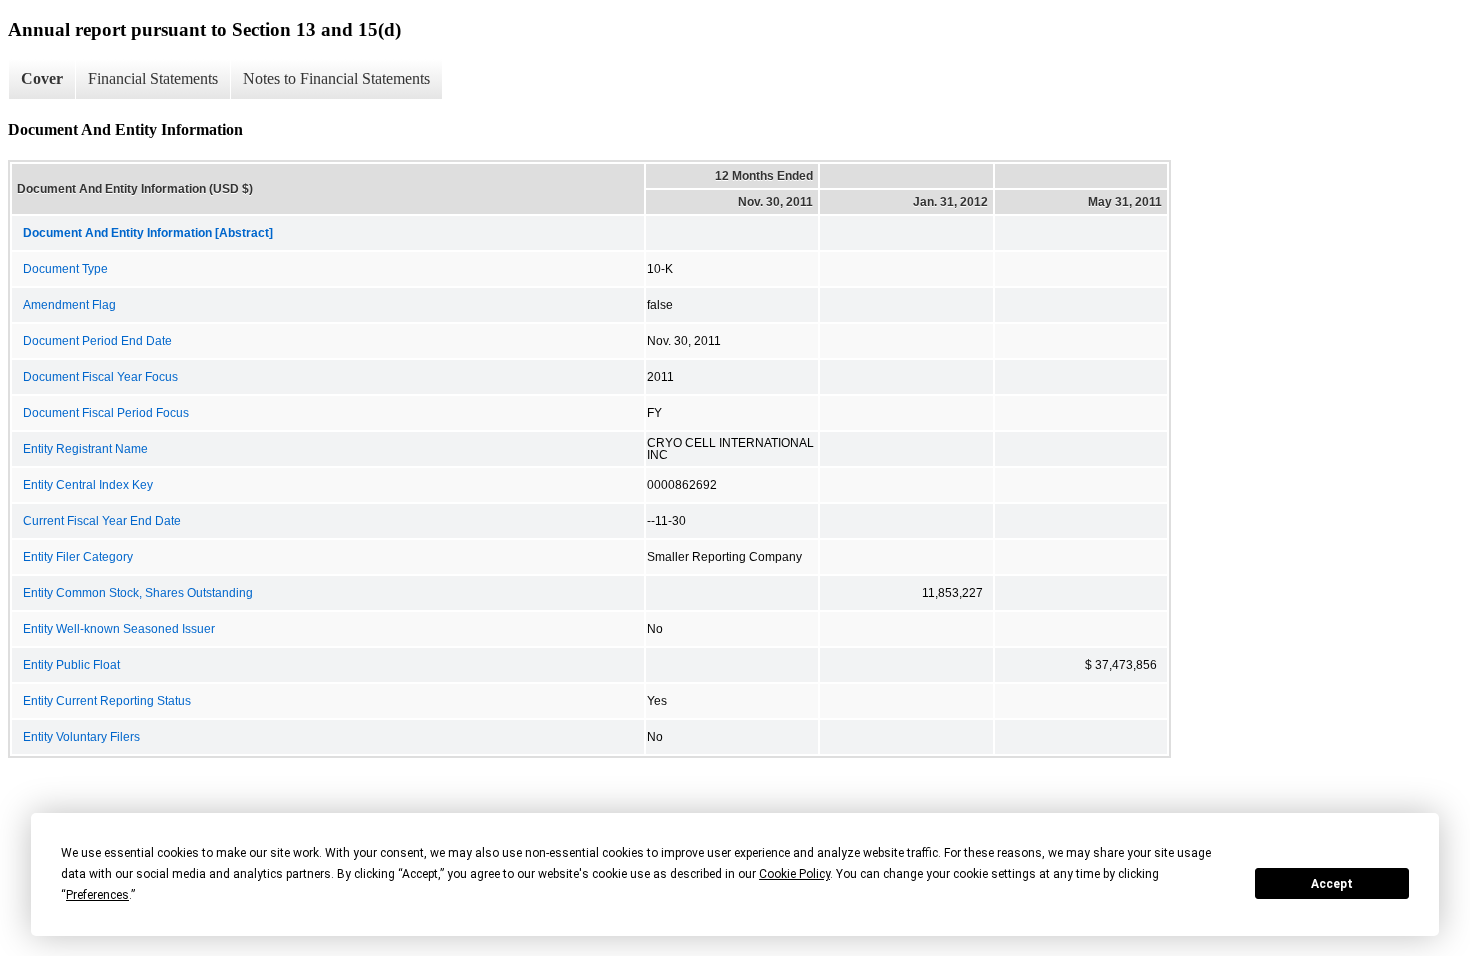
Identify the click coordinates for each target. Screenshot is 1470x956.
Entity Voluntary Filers (81, 737)
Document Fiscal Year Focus (100, 377)
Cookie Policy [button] (794, 874)
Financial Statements (153, 78)
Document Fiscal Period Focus (106, 413)
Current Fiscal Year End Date (102, 521)
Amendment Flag (69, 305)
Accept (1332, 884)
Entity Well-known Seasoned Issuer (119, 629)
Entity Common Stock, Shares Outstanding (138, 593)
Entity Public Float (71, 665)
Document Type (65, 269)
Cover (42, 78)
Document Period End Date (97, 341)
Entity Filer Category (78, 557)
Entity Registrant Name (85, 449)
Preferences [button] (97, 895)
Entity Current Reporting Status (107, 701)
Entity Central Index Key (88, 485)
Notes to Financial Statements (336, 78)
